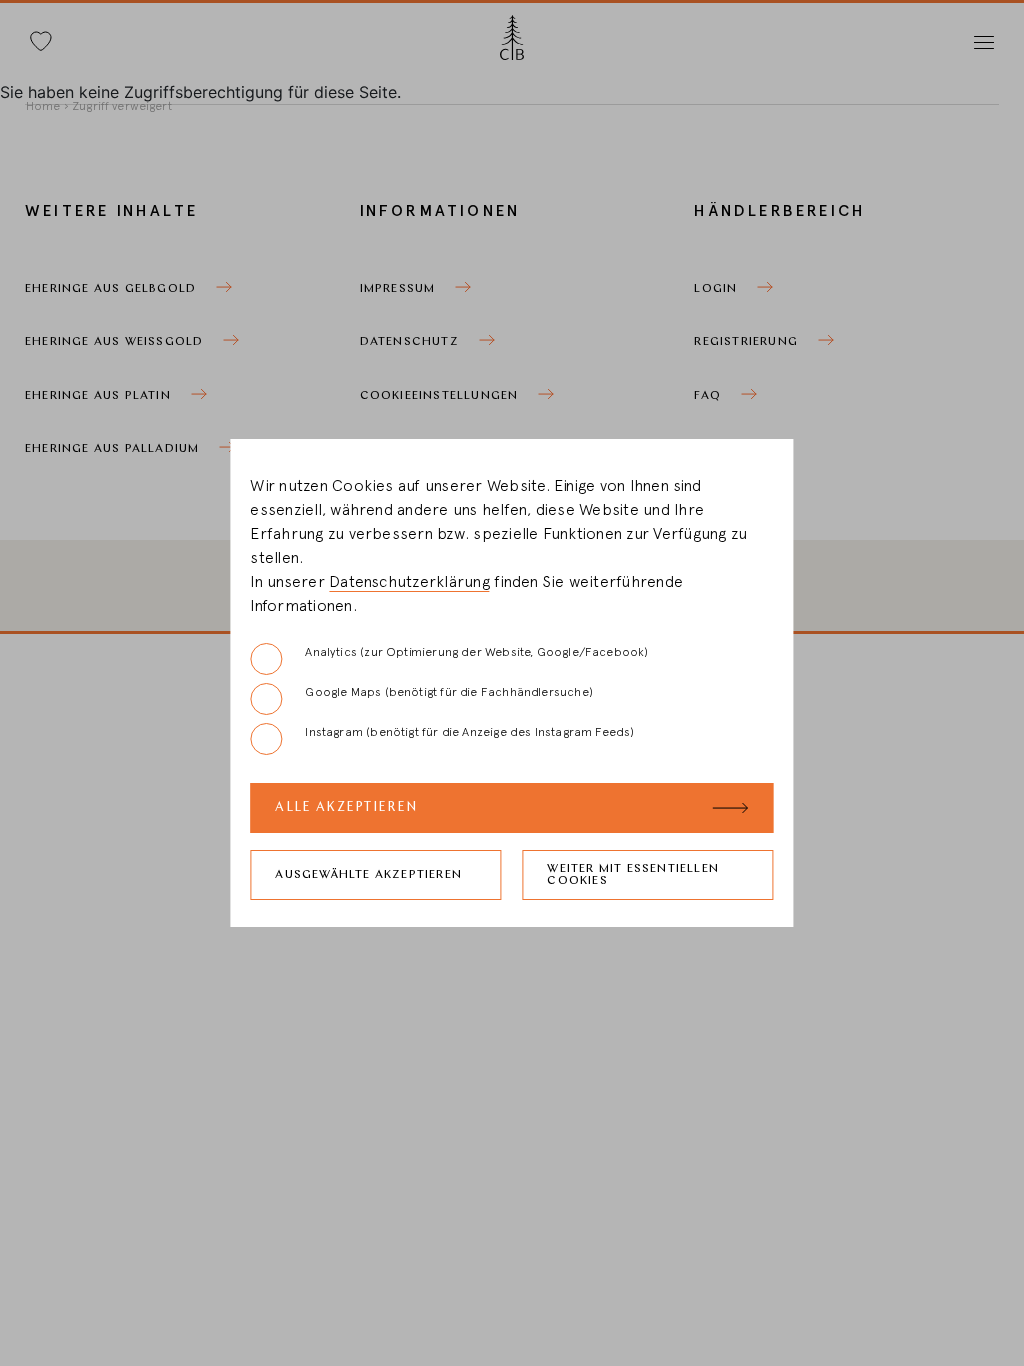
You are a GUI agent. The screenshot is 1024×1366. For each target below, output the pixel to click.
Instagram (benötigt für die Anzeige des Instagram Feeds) (469, 732)
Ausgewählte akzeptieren (368, 875)
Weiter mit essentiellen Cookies (633, 875)
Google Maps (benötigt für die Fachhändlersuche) (448, 692)
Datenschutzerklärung (409, 582)
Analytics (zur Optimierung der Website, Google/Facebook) (476, 652)
